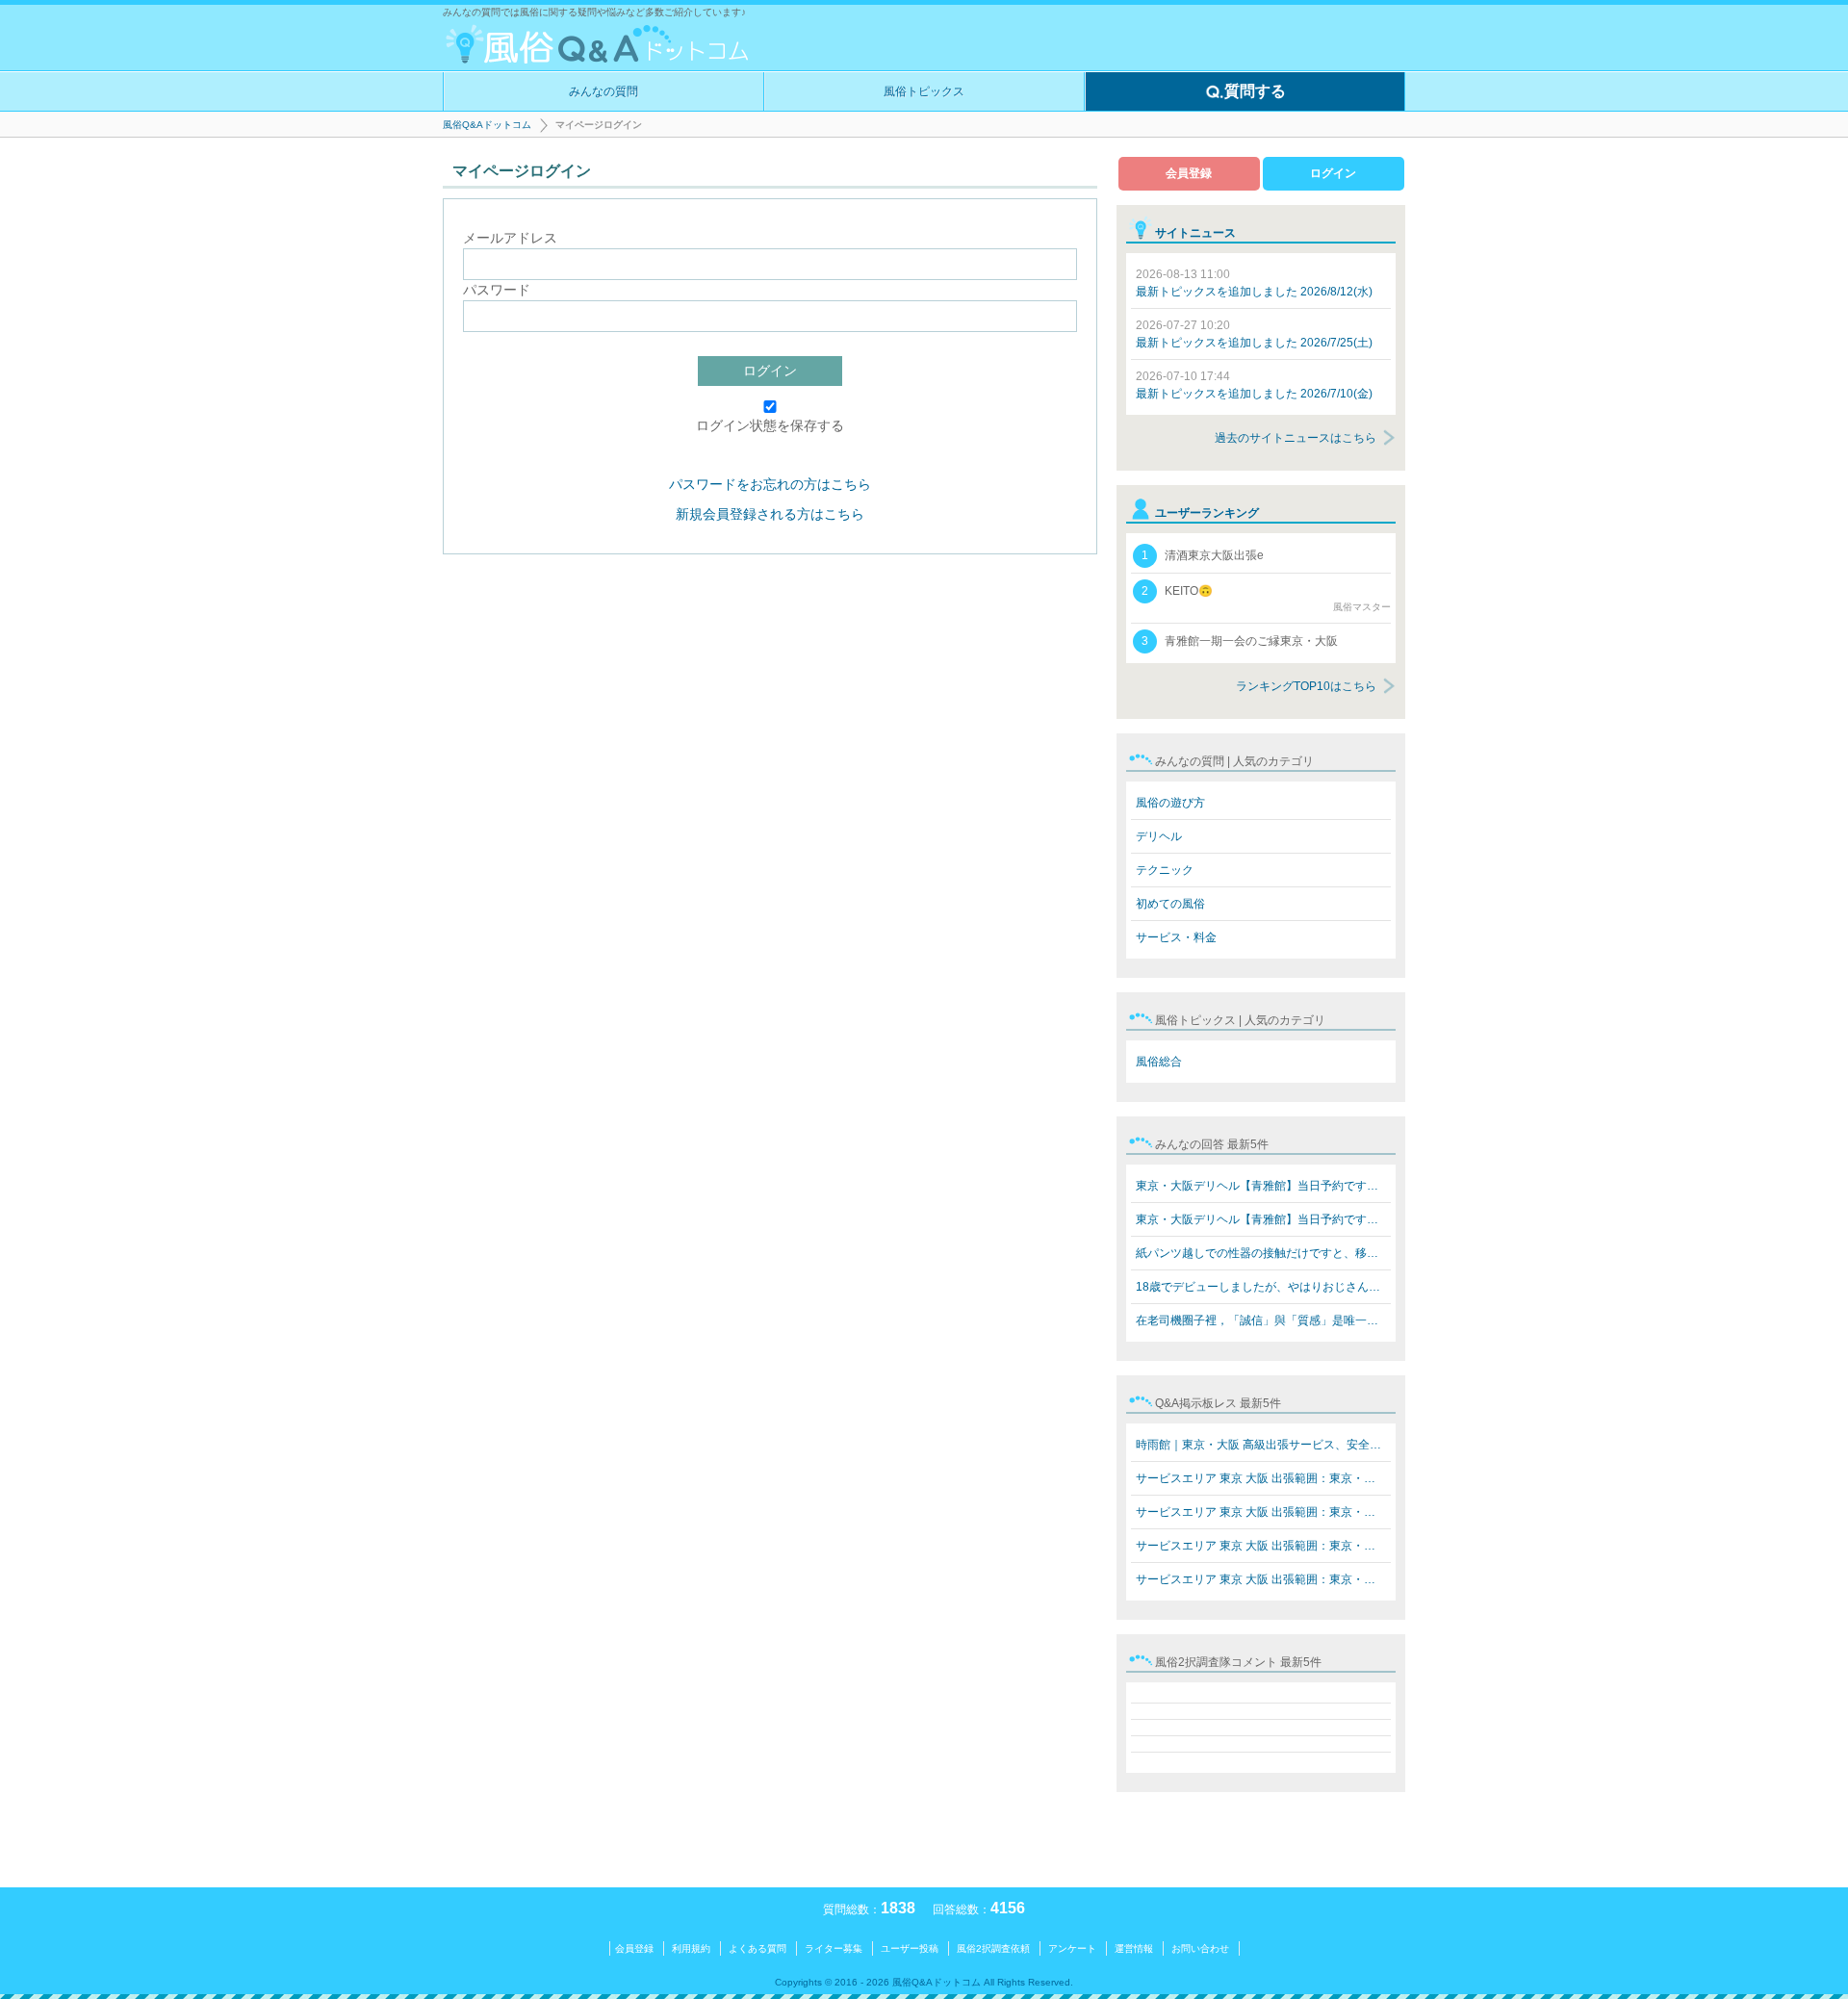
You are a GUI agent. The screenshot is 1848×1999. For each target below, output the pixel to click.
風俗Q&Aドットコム (487, 125)
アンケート (1072, 1948)
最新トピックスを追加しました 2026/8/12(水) (1254, 283)
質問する (1255, 91)
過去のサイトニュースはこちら (1296, 438)
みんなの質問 (603, 91)
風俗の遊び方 (1170, 803)
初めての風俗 (1170, 904)
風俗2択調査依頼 (993, 1948)
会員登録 (1189, 173)
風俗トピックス (924, 91)
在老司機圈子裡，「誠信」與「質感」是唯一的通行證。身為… (1263, 1320)
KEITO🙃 (1266, 598)
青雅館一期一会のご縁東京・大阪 (1240, 641)
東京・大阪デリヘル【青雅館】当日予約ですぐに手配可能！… (1263, 1186)
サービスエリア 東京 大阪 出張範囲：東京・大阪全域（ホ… (1263, 1478)
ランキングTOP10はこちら (1306, 686)
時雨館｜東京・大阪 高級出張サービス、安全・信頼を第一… (1263, 1445)
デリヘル (1159, 836)
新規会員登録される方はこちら (770, 514)
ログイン (770, 371)
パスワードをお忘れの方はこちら (770, 484)
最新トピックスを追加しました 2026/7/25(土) (1254, 334)
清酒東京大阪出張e (1203, 555)
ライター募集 (834, 1948)
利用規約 (691, 1948)
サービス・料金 (1176, 937)
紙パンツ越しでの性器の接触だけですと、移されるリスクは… (1263, 1253)
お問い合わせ (1200, 1948)
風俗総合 (1159, 1062)
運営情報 (1134, 1948)
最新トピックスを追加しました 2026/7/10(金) (1254, 385)
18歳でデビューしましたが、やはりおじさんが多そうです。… (1263, 1287)
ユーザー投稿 (910, 1948)
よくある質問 (757, 1948)
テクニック (1165, 870)
